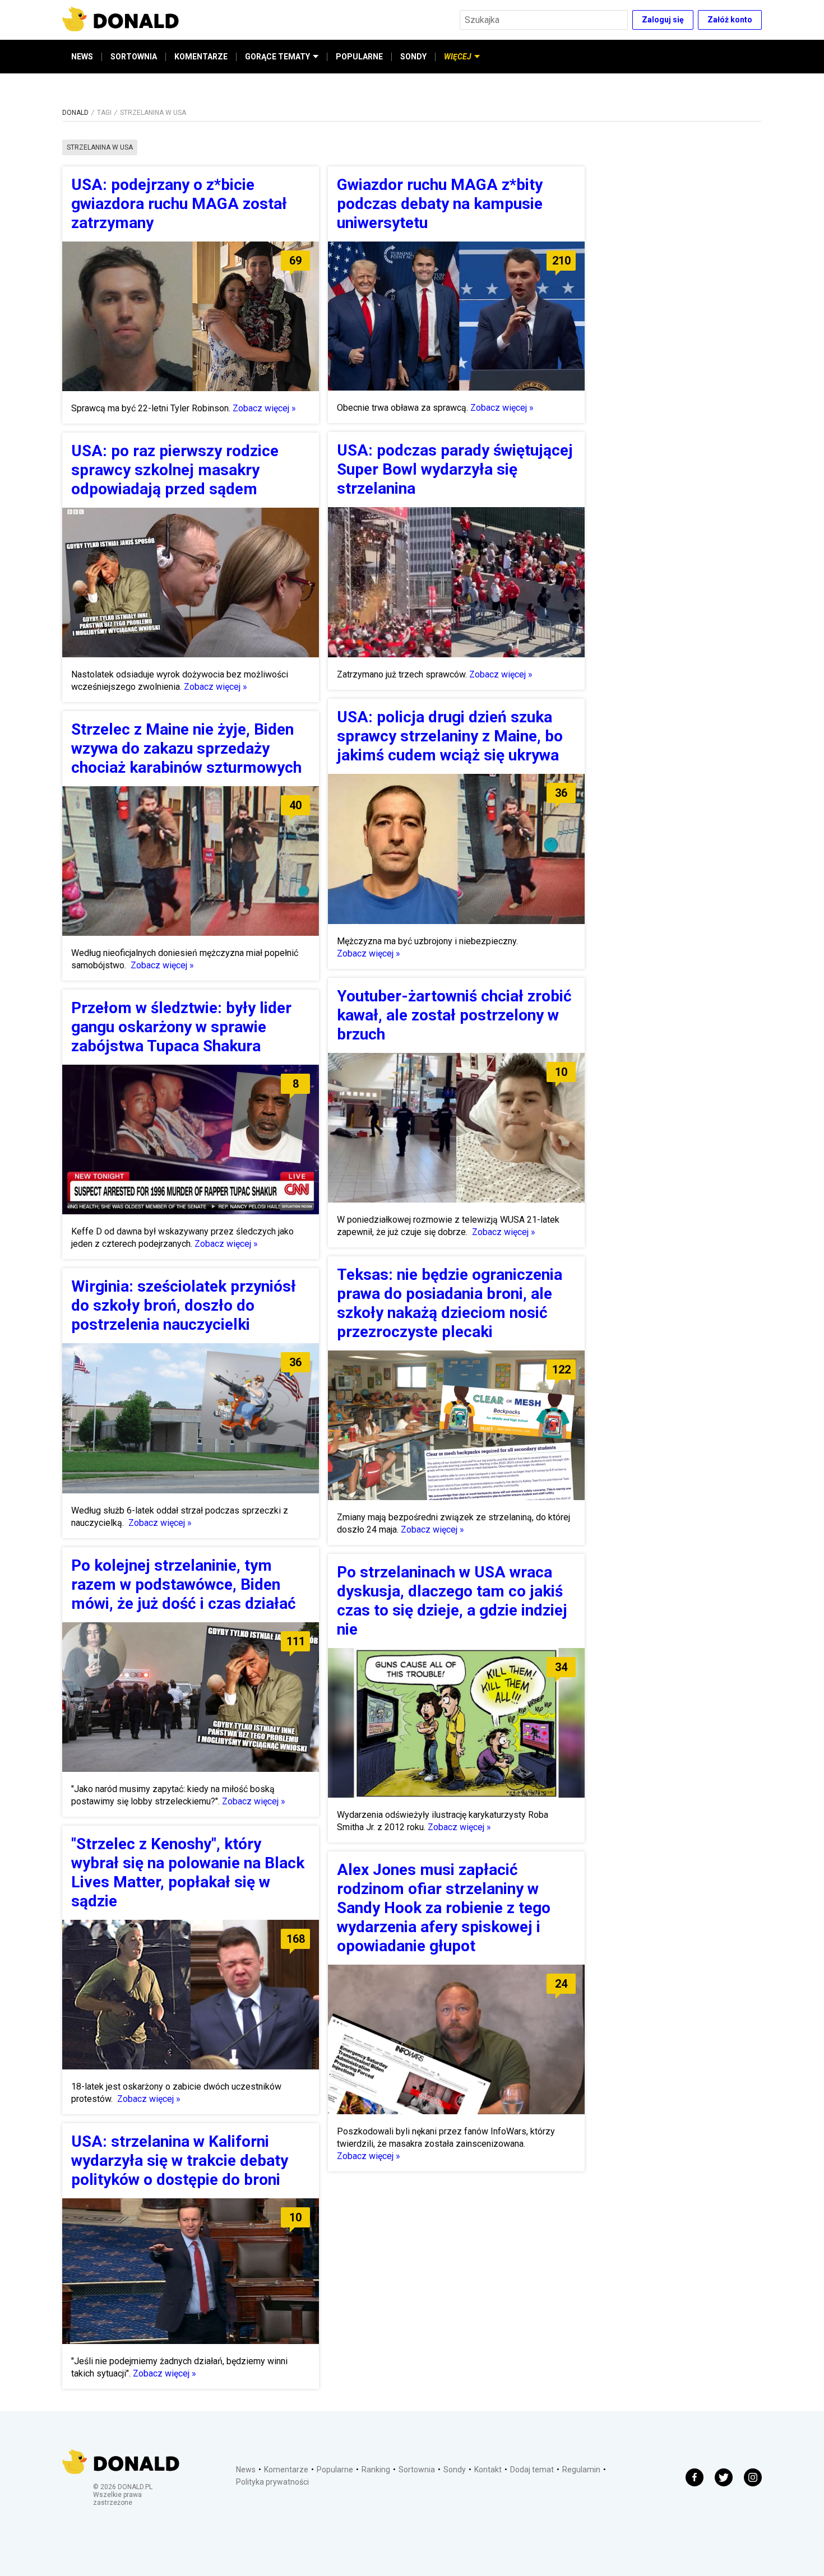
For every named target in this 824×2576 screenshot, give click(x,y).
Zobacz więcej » (264, 408)
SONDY (413, 57)
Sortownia (417, 2470)
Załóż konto (730, 20)
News (246, 2470)
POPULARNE (359, 57)
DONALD (75, 113)
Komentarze (286, 2470)
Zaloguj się (663, 20)
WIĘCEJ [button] (458, 57)
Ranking (376, 2470)
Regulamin (581, 2470)
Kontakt (488, 2470)
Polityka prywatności (272, 2482)
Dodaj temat (532, 2470)
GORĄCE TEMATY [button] (277, 57)
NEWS (82, 57)
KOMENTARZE (201, 57)
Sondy (455, 2470)
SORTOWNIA (134, 57)
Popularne (335, 2470)
